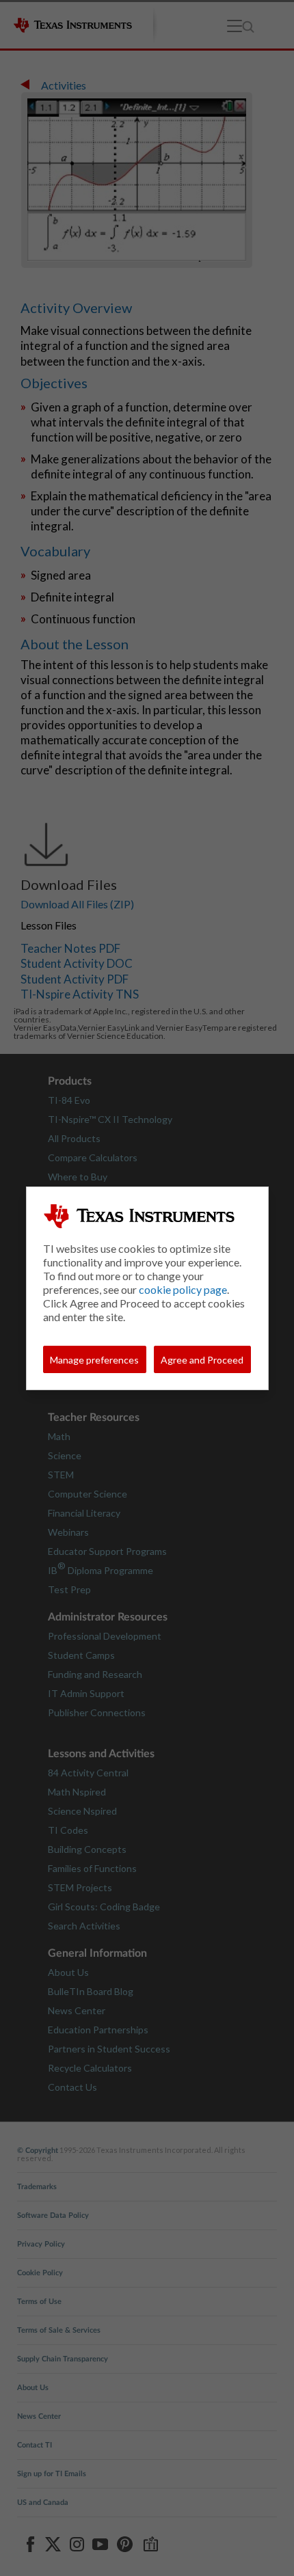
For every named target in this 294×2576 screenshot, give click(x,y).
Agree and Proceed (202, 1360)
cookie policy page (183, 1289)
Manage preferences (94, 1360)
